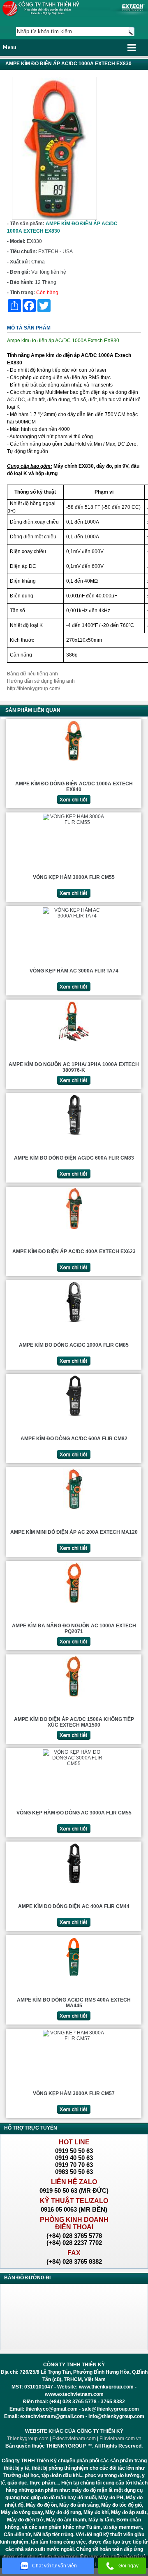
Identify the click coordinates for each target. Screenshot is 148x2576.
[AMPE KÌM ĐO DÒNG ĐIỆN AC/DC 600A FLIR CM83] (74, 1135)
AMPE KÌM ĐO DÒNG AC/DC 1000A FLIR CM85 (74, 1345)
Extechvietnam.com (74, 2439)
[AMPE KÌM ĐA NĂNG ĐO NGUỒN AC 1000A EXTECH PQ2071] (74, 1603)
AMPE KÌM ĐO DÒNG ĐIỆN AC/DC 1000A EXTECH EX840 (74, 787)
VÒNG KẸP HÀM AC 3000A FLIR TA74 (74, 971)
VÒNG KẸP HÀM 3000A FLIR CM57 (74, 2093)
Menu (9, 47)
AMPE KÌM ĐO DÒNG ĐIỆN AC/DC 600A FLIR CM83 (74, 1158)
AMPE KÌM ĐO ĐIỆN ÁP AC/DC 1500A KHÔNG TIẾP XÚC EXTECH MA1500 (74, 1722)
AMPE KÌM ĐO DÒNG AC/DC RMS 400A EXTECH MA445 (74, 2003)
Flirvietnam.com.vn (120, 2439)
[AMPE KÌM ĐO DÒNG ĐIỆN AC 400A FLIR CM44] (74, 1883)
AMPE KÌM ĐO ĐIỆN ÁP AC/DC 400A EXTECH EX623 (74, 1251)
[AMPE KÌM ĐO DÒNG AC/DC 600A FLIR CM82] (74, 1416)
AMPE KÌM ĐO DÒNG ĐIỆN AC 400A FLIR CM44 (74, 1906)
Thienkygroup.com (28, 2439)
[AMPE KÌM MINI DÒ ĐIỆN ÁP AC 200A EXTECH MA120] (74, 1509)
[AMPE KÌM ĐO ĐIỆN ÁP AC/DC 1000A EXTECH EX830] (54, 218)
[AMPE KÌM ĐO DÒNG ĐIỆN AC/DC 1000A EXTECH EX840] (74, 761)
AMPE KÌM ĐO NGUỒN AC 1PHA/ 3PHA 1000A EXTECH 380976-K (74, 1067)
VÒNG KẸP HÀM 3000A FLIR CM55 (74, 877)
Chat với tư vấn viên (54, 2566)
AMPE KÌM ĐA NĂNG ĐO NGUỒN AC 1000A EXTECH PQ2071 (74, 1629)
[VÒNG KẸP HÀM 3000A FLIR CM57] (74, 2038)
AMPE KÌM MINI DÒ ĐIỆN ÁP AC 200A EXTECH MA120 (74, 1532)
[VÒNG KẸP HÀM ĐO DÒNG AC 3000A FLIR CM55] (74, 1764)
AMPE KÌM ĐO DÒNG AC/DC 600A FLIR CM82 (74, 1439)
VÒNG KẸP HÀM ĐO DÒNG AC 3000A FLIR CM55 (74, 1813)
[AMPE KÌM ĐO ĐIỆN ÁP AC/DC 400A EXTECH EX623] (74, 1229)
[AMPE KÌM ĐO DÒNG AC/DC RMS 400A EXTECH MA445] (74, 1977)
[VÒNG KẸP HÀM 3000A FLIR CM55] (74, 822)
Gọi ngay (128, 2566)
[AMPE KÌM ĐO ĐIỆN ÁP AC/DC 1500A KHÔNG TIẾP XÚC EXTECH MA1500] (74, 1696)
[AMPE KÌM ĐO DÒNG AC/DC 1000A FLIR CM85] (74, 1322)
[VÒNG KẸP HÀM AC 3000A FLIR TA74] (74, 916)
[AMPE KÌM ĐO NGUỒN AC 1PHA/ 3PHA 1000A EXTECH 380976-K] (74, 1041)
